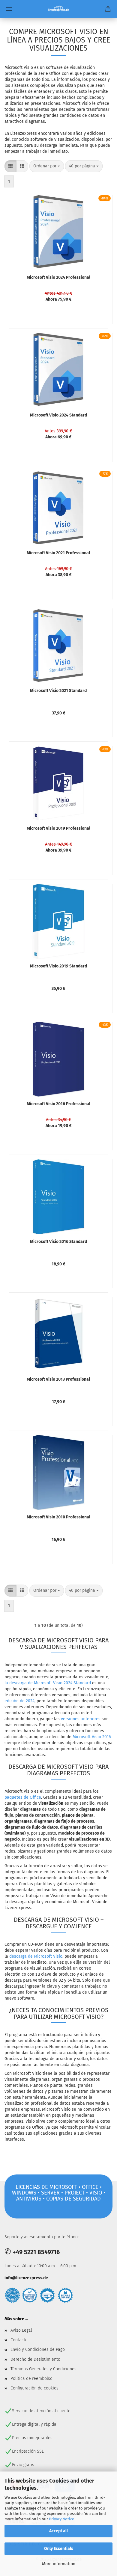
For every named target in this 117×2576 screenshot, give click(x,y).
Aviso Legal (21, 2330)
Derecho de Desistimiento (35, 2359)
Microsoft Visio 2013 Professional (58, 1379)
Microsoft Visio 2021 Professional (58, 553)
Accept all (58, 2531)
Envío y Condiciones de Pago (38, 2349)
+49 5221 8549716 (36, 2252)
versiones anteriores (81, 1719)
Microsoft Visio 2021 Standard (58, 691)
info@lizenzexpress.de (26, 2278)
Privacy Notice (61, 2519)
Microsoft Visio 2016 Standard (58, 1242)
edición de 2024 (19, 1701)
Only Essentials (59, 2549)
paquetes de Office (23, 1797)
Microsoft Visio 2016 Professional (58, 1104)
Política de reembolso (31, 2379)
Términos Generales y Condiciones (43, 2369)
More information (59, 2564)
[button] (10, 166)
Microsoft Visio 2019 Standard (58, 966)
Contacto (19, 2340)
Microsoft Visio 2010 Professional (58, 1517)
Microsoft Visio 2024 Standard (58, 415)
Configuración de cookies (34, 2388)
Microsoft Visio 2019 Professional (58, 828)
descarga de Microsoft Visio (36, 1956)
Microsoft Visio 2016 (92, 1737)
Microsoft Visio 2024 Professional (58, 277)
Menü (9, 9)
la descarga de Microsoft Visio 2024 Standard (48, 1683)
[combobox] (47, 166)
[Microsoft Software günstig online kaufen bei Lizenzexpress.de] (59, 9)
